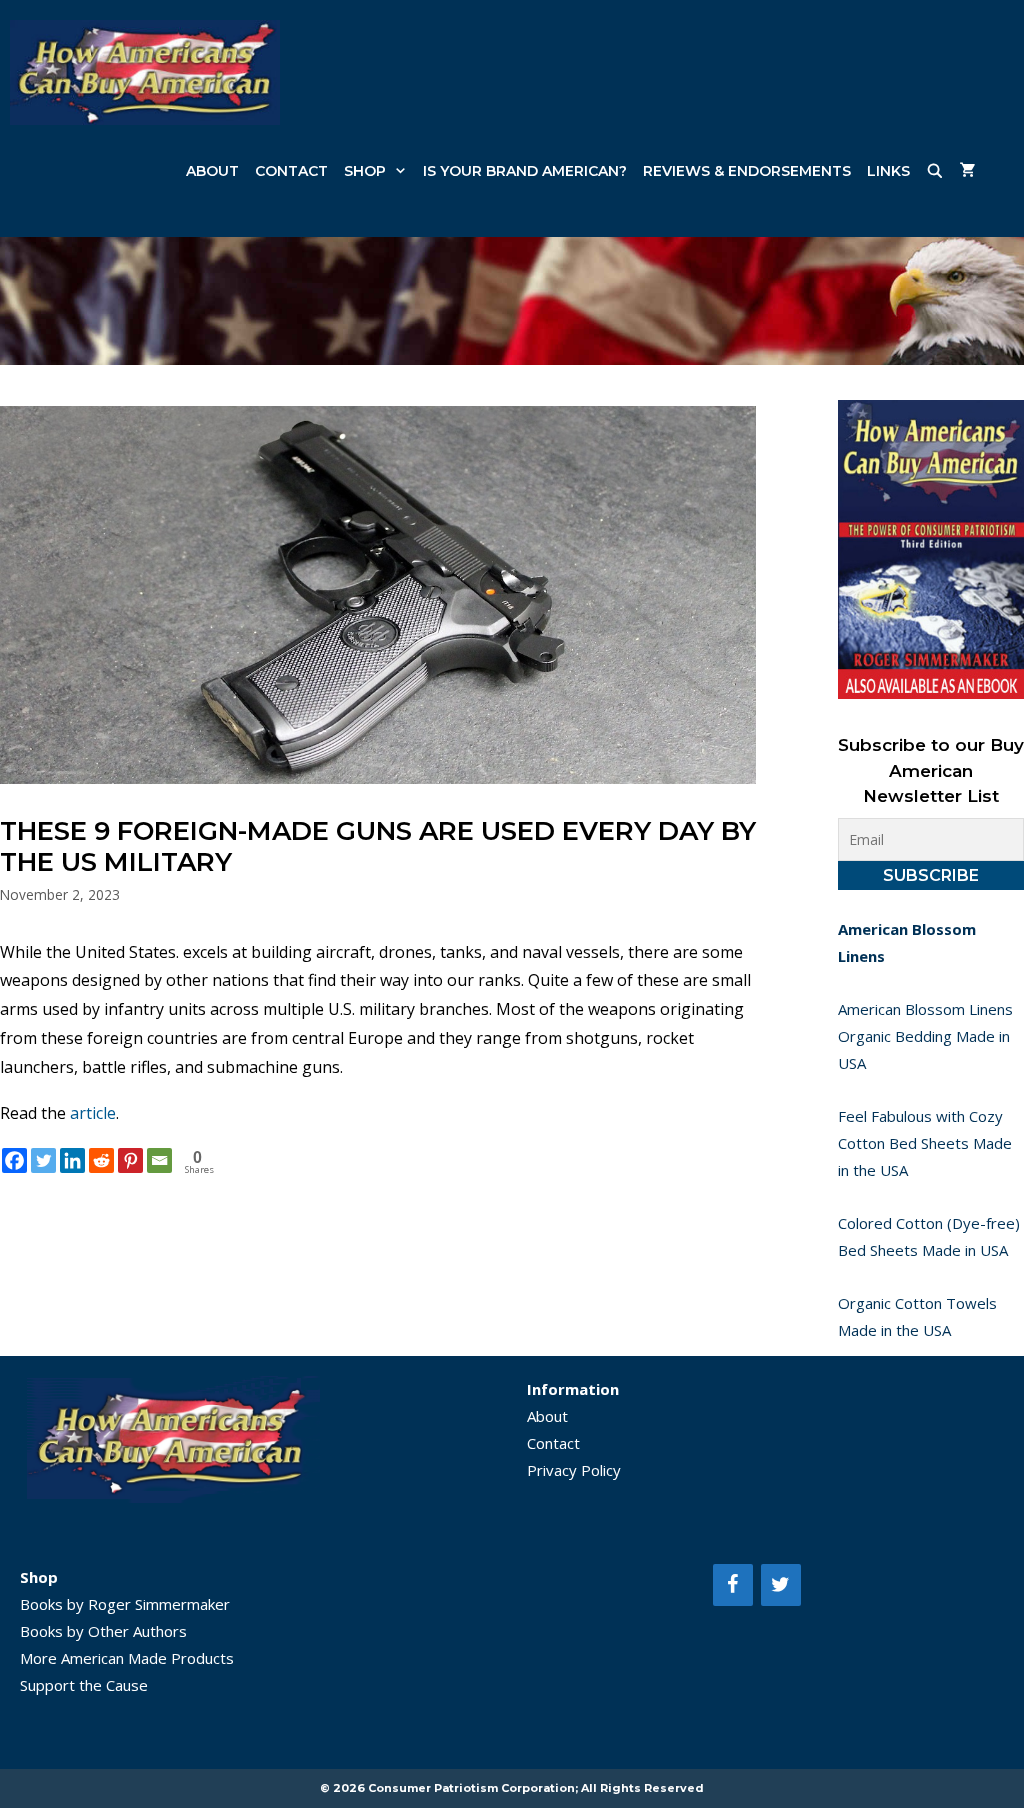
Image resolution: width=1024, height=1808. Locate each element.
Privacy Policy (574, 1470)
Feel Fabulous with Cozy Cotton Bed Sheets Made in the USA (925, 1143)
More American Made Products (127, 1658)
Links (888, 171)
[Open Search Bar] (935, 171)
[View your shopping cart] (968, 171)
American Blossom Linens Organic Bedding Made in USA (925, 1036)
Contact (291, 171)
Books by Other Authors (103, 1631)
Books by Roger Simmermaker (125, 1604)
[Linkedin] (72, 1160)
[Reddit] (101, 1160)
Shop (365, 171)
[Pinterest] (130, 1160)
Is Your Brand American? (525, 171)
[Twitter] (43, 1160)
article (93, 1113)
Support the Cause (84, 1685)
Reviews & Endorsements (747, 171)
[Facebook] (14, 1160)
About (212, 171)
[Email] (159, 1160)
